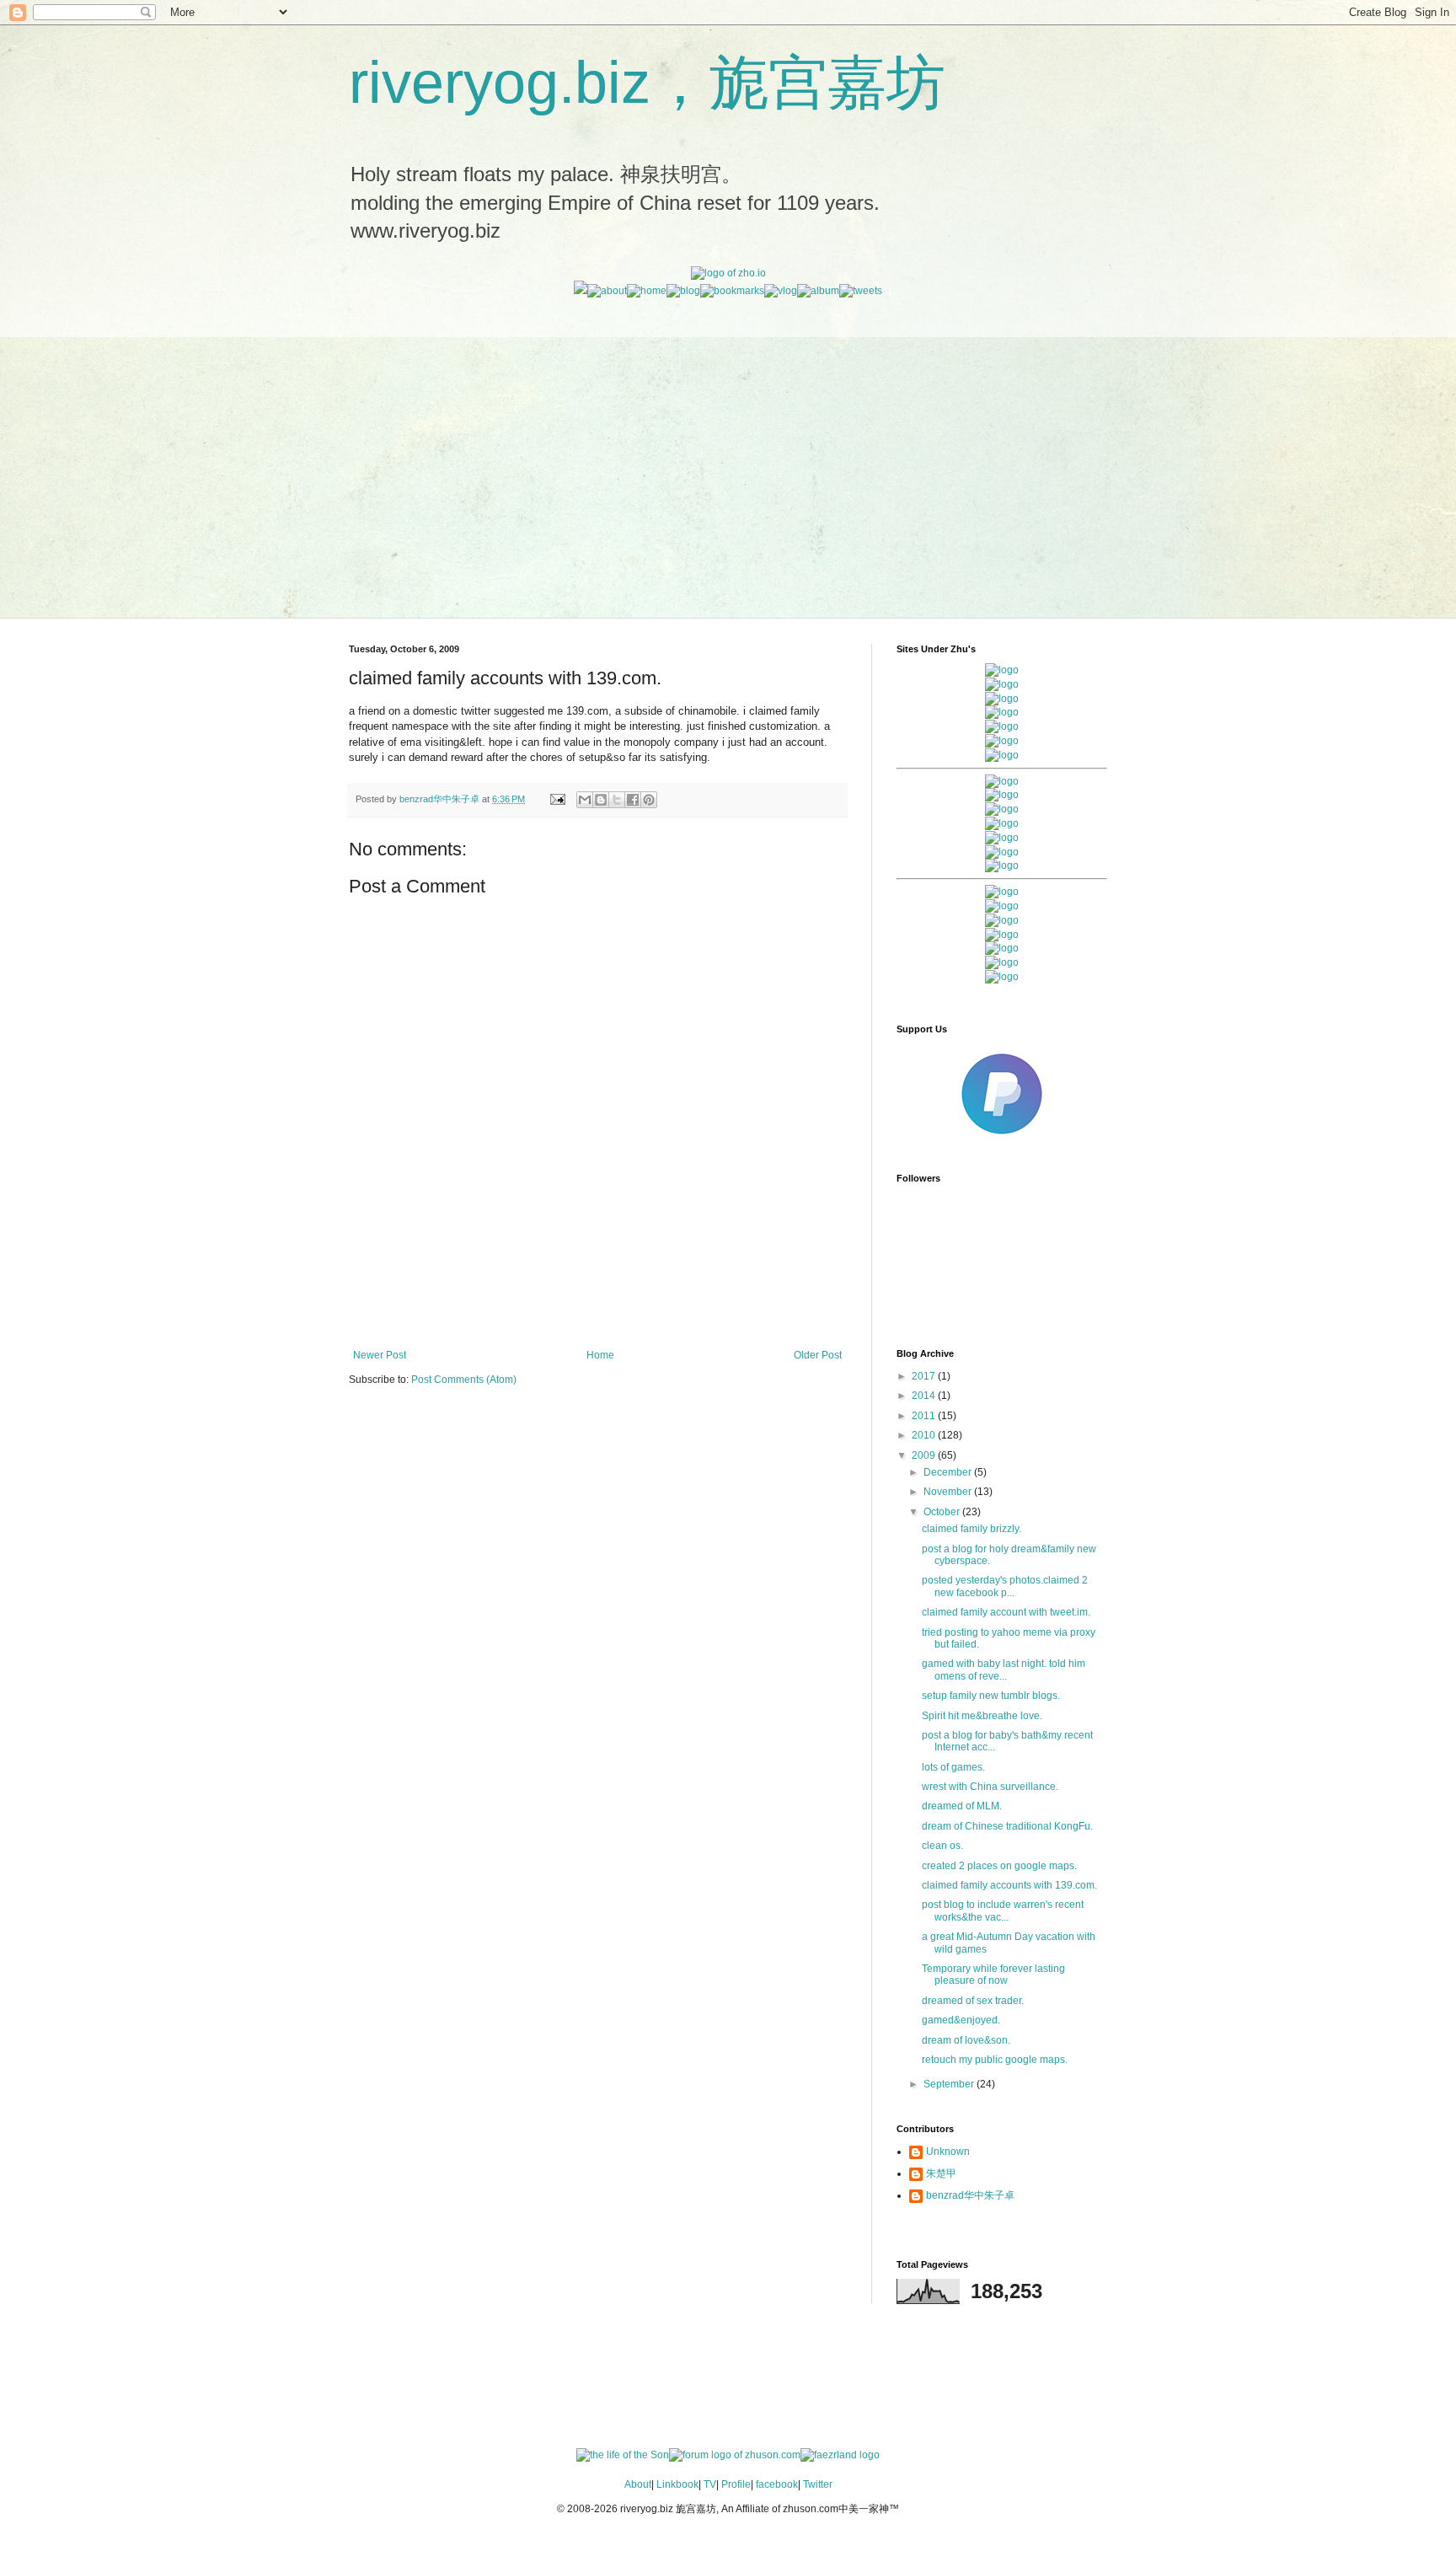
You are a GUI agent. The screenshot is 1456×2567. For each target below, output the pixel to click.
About (638, 2484)
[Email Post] (557, 799)
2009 (925, 1455)
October (943, 1512)
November (949, 1492)
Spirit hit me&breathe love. (982, 1716)
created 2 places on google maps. (999, 1866)
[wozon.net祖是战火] (1002, 892)
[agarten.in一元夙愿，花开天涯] (1002, 741)
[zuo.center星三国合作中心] (1002, 948)
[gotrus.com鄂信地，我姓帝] (1002, 781)
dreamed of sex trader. (973, 2001)
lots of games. (953, 1767)
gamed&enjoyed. (961, 2020)
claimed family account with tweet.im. (1006, 1612)
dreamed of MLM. (962, 1806)
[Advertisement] (728, 415)
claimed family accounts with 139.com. (1009, 1885)
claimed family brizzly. (972, 1529)
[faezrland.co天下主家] (1002, 906)
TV (710, 2484)
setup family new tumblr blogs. (991, 1696)
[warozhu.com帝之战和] (1002, 962)
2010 (925, 1435)
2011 (925, 1416)
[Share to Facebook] (633, 800)
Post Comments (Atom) (464, 1380)
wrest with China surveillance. (990, 1787)
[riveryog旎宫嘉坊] (1002, 755)
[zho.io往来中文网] (1002, 699)
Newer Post (380, 1355)
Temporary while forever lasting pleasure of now (993, 1975)
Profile (736, 2484)
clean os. (942, 1846)
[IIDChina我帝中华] (1002, 823)
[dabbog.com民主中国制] (1002, 920)
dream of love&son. (966, 2040)
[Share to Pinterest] (649, 800)
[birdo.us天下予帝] (1002, 852)
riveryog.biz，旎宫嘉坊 (647, 83)
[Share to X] (617, 800)
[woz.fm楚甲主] (1002, 977)
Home (600, 1355)
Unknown (948, 2152)
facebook (777, 2484)
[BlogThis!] (601, 800)
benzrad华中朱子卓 (970, 2195)
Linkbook (677, 2484)
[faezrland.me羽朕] (1002, 712)
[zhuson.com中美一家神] (1002, 809)
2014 (925, 1396)
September (950, 2084)
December (949, 1472)
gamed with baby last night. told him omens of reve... (1004, 1669)
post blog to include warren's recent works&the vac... (1003, 1911)
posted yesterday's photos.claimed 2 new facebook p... (1005, 1586)
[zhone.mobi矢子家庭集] (1002, 838)
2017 (925, 1376)
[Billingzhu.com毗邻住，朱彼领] (1002, 795)
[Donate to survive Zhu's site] (1002, 1141)
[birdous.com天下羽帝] (1002, 865)
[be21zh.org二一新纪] (1002, 670)
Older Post (818, 1355)
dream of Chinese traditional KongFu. (1007, 1826)
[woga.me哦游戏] (1002, 935)
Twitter (818, 2484)
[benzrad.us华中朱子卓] (1002, 684)
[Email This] (585, 800)
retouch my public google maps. (995, 2060)
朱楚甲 (941, 2173)
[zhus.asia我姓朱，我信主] (1002, 726)
